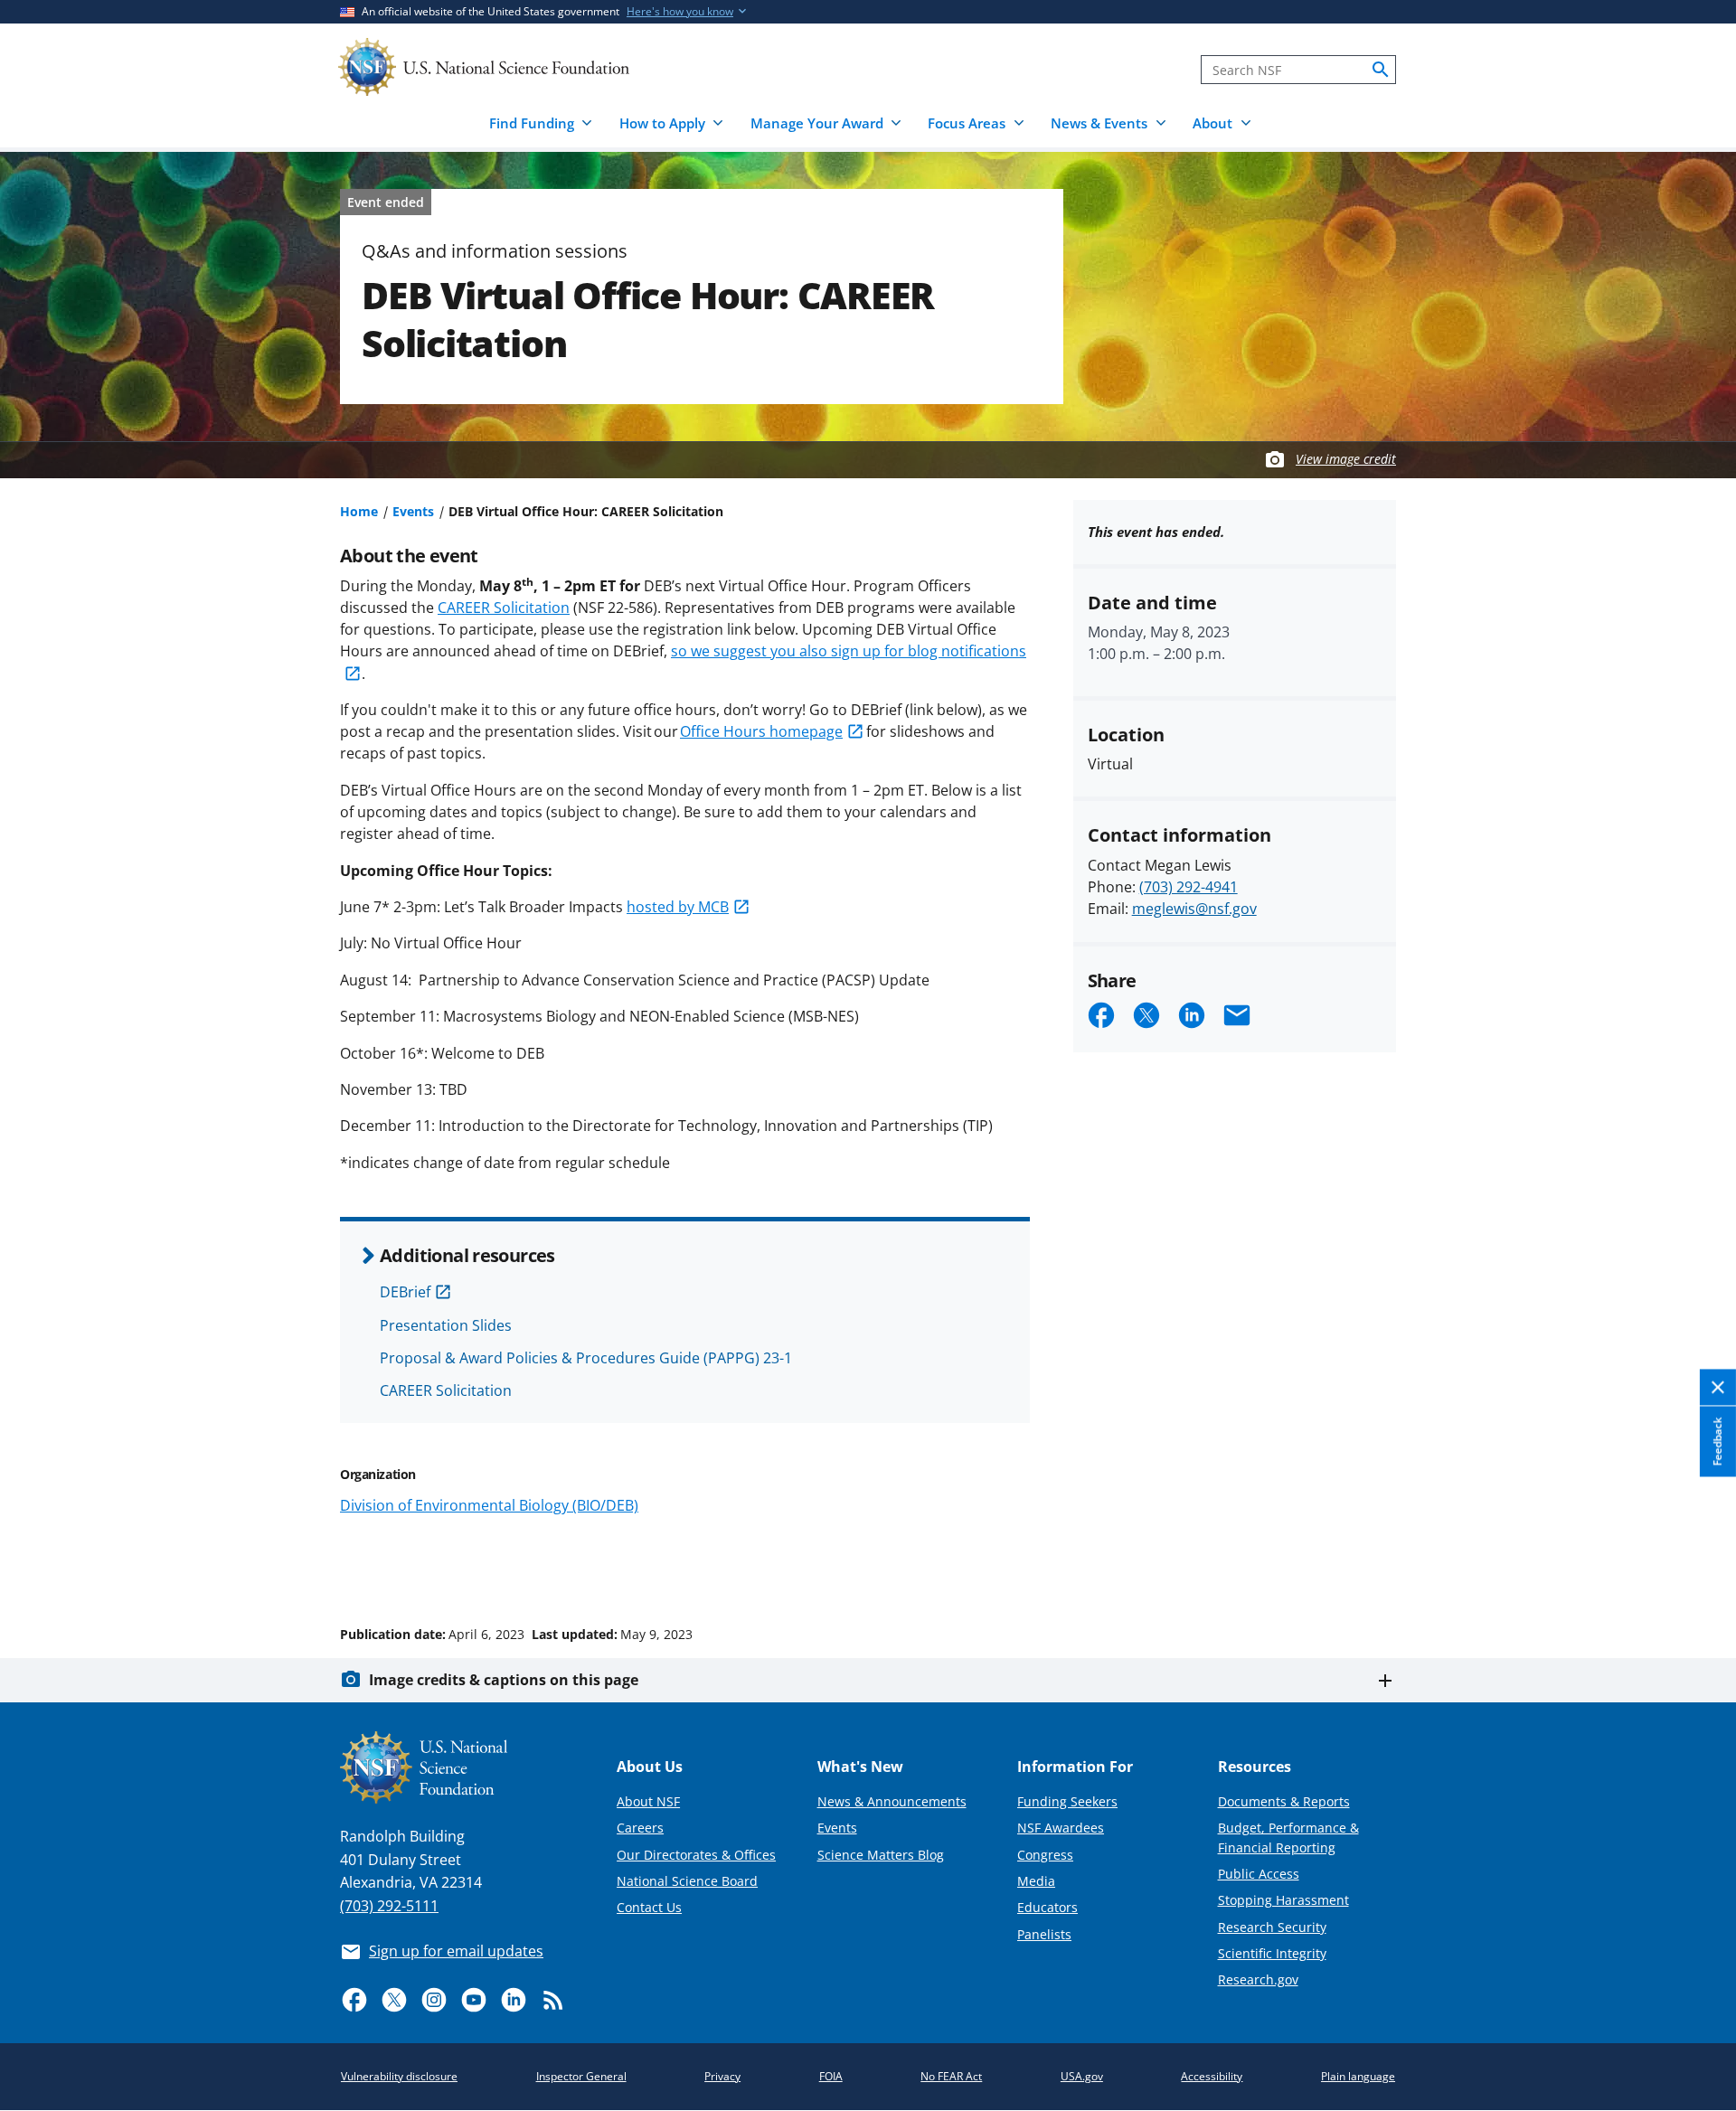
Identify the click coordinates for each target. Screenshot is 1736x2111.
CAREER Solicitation (504, 608)
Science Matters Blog (881, 1855)
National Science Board (687, 1881)
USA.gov (1082, 2076)
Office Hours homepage (761, 731)
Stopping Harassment (1283, 1900)
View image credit (1346, 459)
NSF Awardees (1061, 1828)
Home (359, 511)
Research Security (1272, 1927)
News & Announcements (892, 1801)
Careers (640, 1828)
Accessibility (1212, 2076)
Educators (1047, 1907)
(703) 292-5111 (389, 1906)
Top (1697, 1566)
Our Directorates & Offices (696, 1855)
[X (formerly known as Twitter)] (394, 2000)
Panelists (1044, 1934)
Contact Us (649, 1907)
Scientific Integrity (1272, 1953)
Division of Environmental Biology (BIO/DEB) (489, 1505)
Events (413, 511)
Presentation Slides (446, 1325)
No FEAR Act (951, 2076)
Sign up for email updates (456, 1951)
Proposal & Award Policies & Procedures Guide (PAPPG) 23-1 (586, 1358)
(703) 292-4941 (1189, 887)
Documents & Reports (1284, 1801)
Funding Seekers (1067, 1801)
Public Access (1259, 1874)
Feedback (1717, 1441)
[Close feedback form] (1718, 1387)
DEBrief (405, 1292)
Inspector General (581, 2076)
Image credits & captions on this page (504, 1680)
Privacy (722, 2076)
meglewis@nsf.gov (1194, 909)
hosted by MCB (678, 907)
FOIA (831, 2076)
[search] (1381, 70)
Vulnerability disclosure (399, 2076)
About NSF (648, 1801)
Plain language (1358, 2076)
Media (1036, 1881)
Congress (1045, 1855)
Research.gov (1258, 1979)
